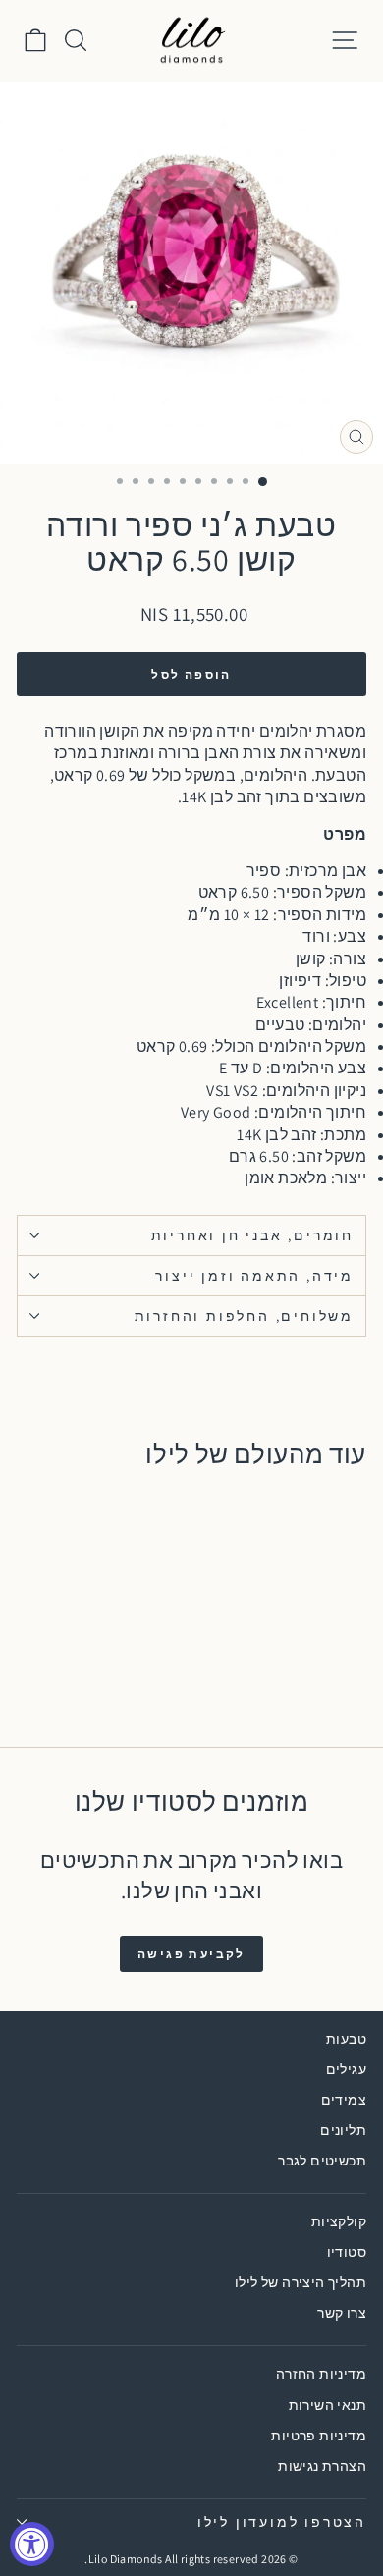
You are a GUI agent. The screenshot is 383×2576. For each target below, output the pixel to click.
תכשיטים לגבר (322, 2161)
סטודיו (347, 2252)
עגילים (346, 2069)
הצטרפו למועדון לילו (282, 2522)
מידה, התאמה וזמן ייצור (254, 1276)
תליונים (343, 2130)
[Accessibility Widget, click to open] (32, 2544)
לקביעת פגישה (191, 1954)
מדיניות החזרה (321, 2374)
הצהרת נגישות (322, 2466)
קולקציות (339, 2221)
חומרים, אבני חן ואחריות (252, 1235)
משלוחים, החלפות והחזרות (244, 1316)
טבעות (346, 2039)
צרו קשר (342, 2313)
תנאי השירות (328, 2405)
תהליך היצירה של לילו (301, 2282)
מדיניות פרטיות (319, 2436)
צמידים (344, 2100)
